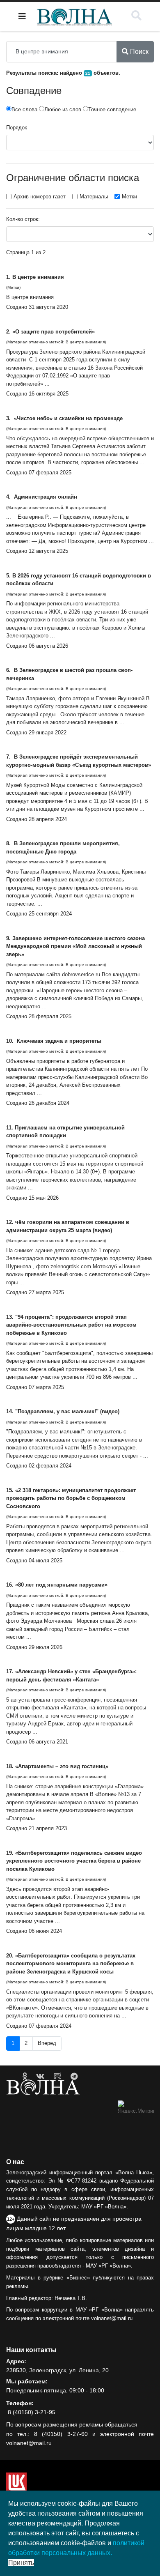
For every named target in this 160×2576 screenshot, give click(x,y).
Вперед (47, 2043)
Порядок (17, 128)
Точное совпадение (112, 109)
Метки (129, 197)
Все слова (24, 109)
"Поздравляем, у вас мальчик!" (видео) (67, 1411)
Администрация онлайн (45, 497)
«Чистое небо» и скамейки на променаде (67, 418)
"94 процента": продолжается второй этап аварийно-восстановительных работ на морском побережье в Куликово (71, 1325)
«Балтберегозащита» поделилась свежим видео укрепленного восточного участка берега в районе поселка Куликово (74, 1861)
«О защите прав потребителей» (54, 332)
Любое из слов (63, 109)
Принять (21, 2563)
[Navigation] (22, 16)
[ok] (25, 2077)
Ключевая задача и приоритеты (58, 1041)
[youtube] (57, 2077)
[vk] (40, 2077)
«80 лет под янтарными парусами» (62, 1585)
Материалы (94, 197)
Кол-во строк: (23, 219)
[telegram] (74, 2077)
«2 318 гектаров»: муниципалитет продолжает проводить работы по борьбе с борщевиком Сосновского (71, 1498)
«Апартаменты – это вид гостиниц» (62, 1766)
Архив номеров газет (40, 197)
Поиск (138, 52)
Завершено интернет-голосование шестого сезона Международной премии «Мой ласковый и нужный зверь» (75, 946)
